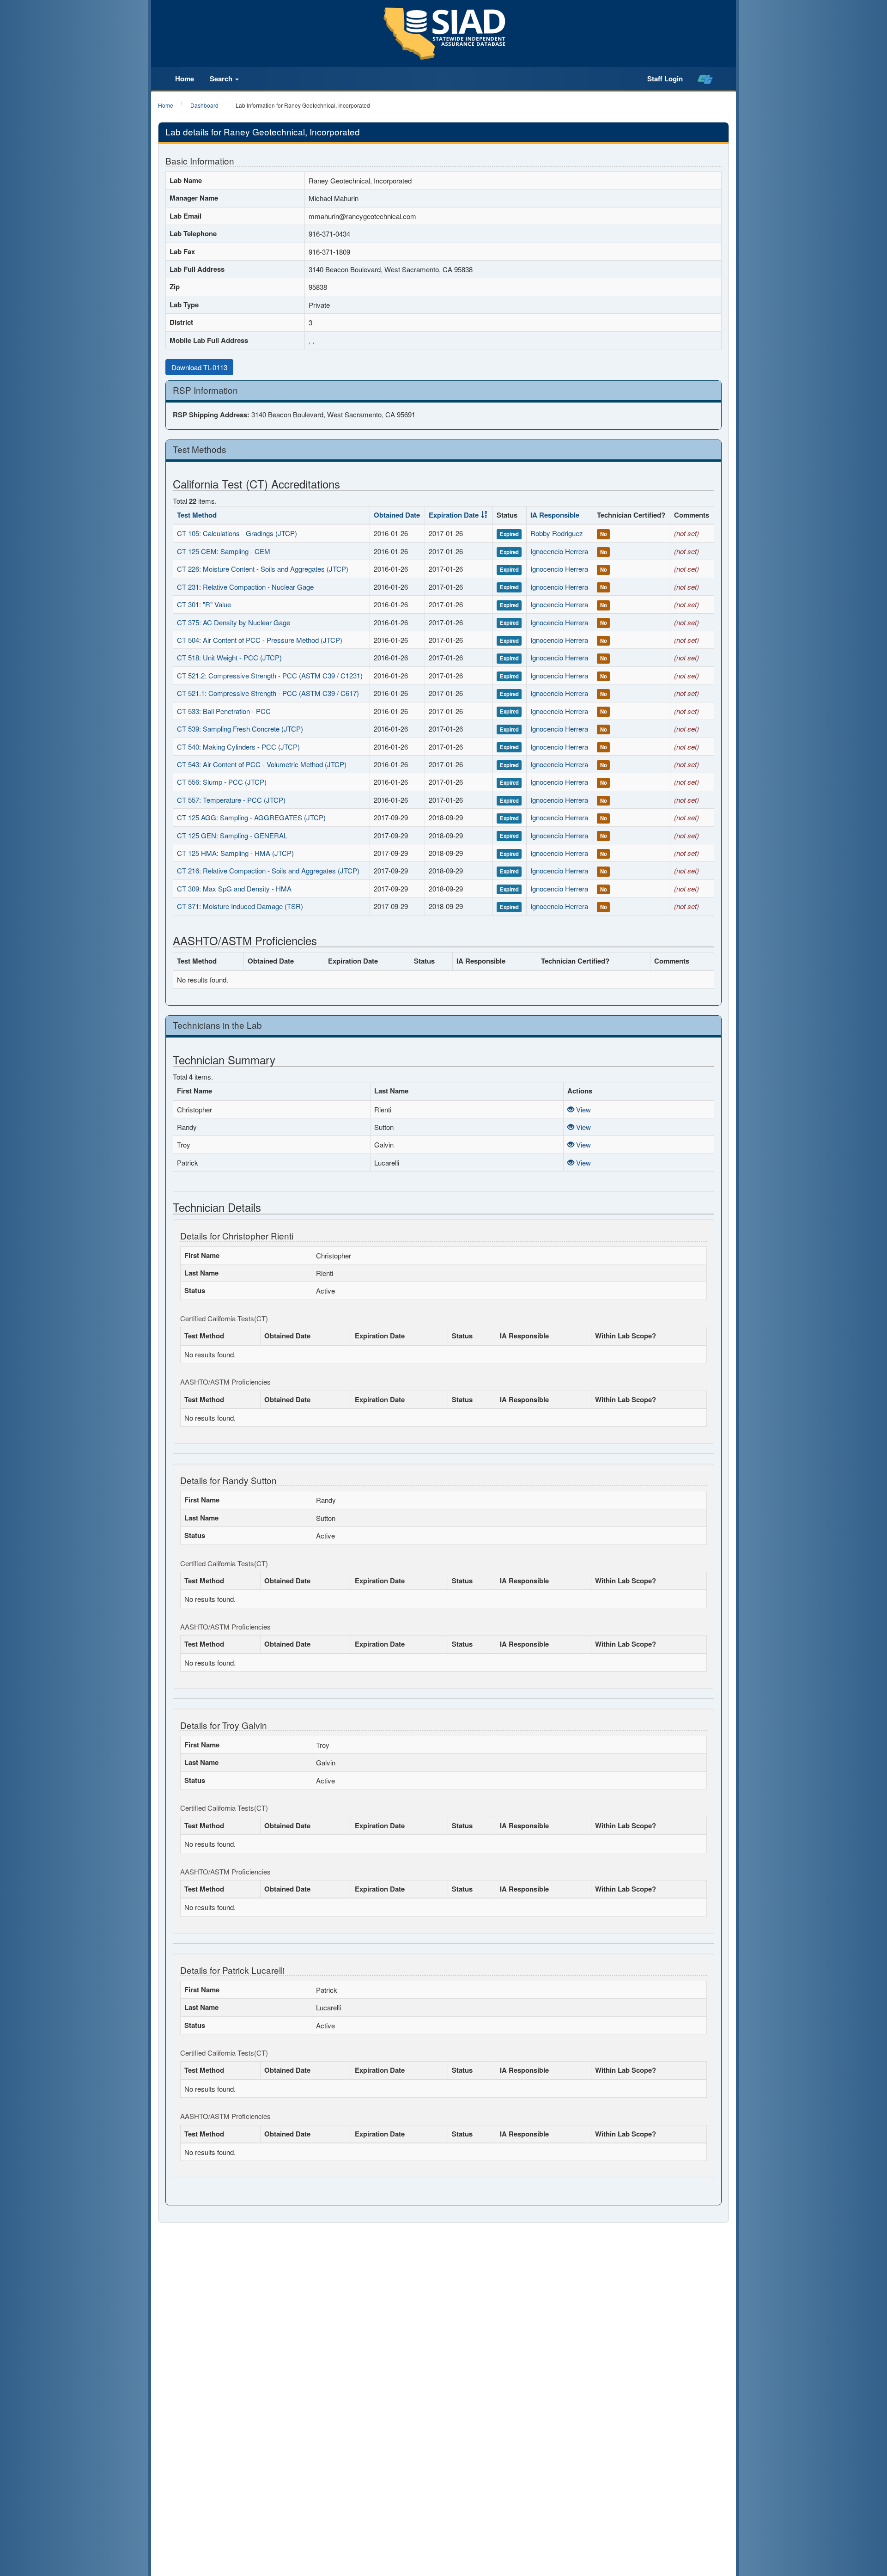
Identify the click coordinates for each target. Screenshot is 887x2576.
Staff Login (665, 79)
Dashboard (204, 105)
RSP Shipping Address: (211, 415)
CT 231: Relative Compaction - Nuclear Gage (245, 587)
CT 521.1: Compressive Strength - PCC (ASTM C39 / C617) (268, 693)
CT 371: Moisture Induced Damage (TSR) (240, 906)
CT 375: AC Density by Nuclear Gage (234, 622)
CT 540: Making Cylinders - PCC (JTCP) (238, 747)
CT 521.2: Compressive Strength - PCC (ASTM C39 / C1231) (270, 675)
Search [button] (222, 79)
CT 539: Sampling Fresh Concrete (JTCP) (240, 729)
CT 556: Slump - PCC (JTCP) (222, 782)
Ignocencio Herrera (559, 551)
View (583, 1109)
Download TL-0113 (199, 367)
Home (185, 79)
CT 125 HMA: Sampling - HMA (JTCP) (235, 853)
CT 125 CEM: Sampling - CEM (224, 551)
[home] (705, 79)
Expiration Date (454, 515)
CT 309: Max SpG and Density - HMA (234, 888)
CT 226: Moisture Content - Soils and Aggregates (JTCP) (263, 569)
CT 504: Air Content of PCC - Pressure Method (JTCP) (260, 640)
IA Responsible (555, 515)
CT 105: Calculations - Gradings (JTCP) (237, 533)
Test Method (197, 515)
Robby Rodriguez (557, 533)
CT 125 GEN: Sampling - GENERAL (232, 835)
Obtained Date (397, 515)
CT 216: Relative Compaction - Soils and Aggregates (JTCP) (268, 870)
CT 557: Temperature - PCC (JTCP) (231, 800)
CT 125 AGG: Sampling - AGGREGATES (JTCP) (251, 817)
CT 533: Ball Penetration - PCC (224, 711)
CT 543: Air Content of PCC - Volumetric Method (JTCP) (262, 764)
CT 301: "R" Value (204, 604)
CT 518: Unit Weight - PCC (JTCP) (229, 657)
